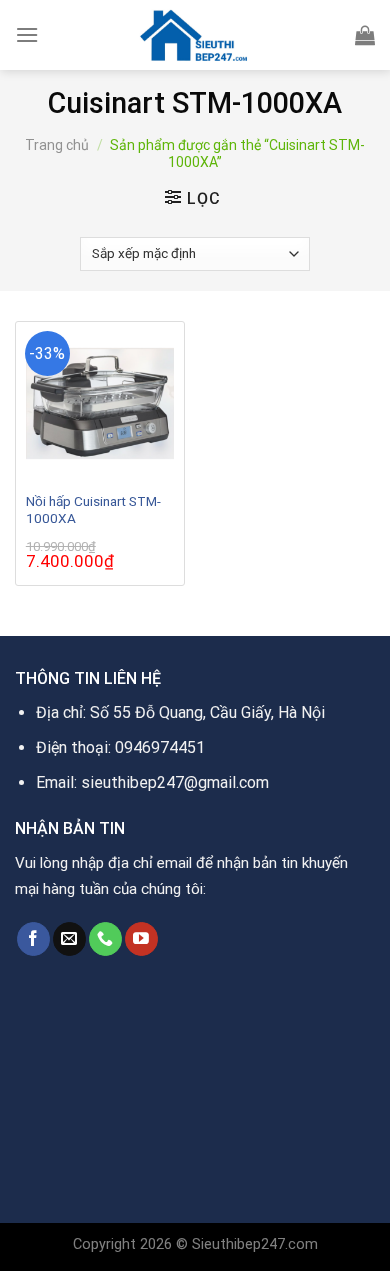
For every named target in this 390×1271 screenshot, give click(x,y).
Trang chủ (57, 145)
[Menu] (27, 34)
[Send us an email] (69, 939)
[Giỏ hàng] (365, 35)
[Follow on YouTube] (141, 939)
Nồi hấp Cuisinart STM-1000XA (93, 510)
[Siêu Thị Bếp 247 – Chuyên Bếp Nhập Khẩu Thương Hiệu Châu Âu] (195, 35)
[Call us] (105, 939)
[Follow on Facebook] (33, 939)
